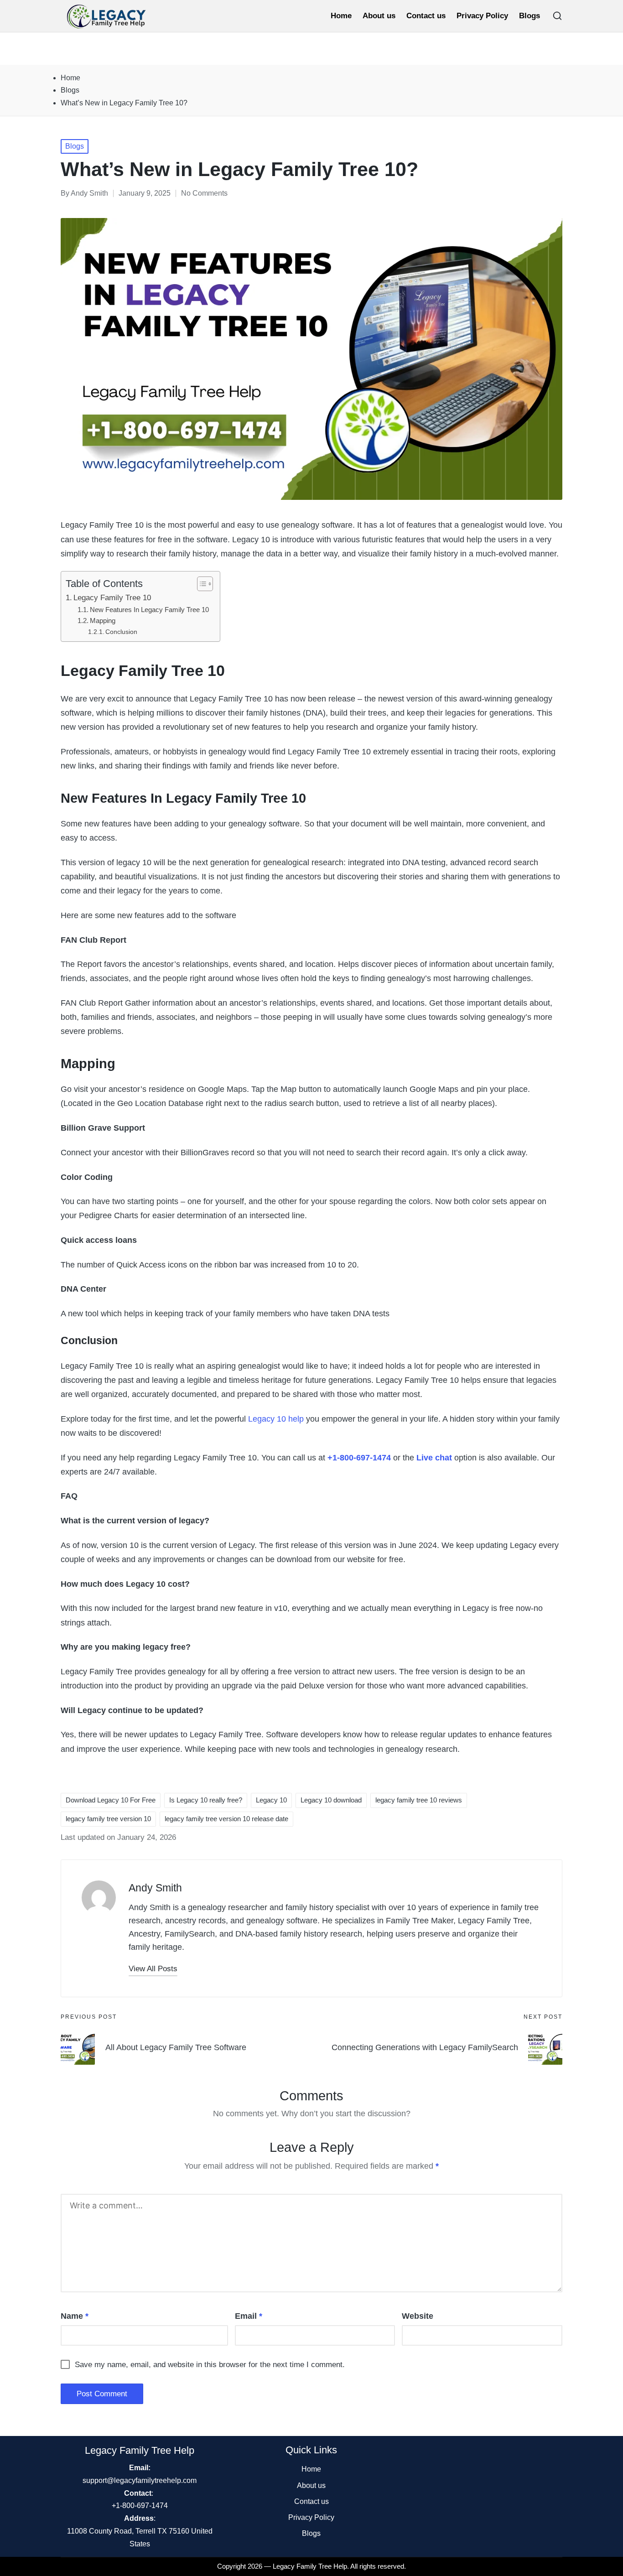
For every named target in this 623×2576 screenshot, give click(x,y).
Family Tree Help (322, 2566)
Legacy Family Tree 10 (112, 598)
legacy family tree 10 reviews (419, 1800)
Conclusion (121, 632)
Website (418, 2316)
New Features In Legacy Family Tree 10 (150, 610)
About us (311, 2485)
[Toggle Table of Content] (200, 584)
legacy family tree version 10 (108, 1819)
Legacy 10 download (331, 1800)
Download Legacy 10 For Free (111, 1800)
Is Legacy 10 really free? (206, 1800)
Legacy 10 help (276, 1419)
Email (249, 2316)
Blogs (75, 146)
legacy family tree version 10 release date (226, 1819)
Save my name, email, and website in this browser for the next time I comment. (210, 2365)
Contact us (311, 2501)
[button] (153, 1969)
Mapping (104, 621)
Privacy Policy (311, 2517)
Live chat (434, 1458)
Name (75, 2316)
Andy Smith (155, 1888)
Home (311, 2469)
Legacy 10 (271, 1800)
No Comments (204, 193)
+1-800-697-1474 (359, 1458)
